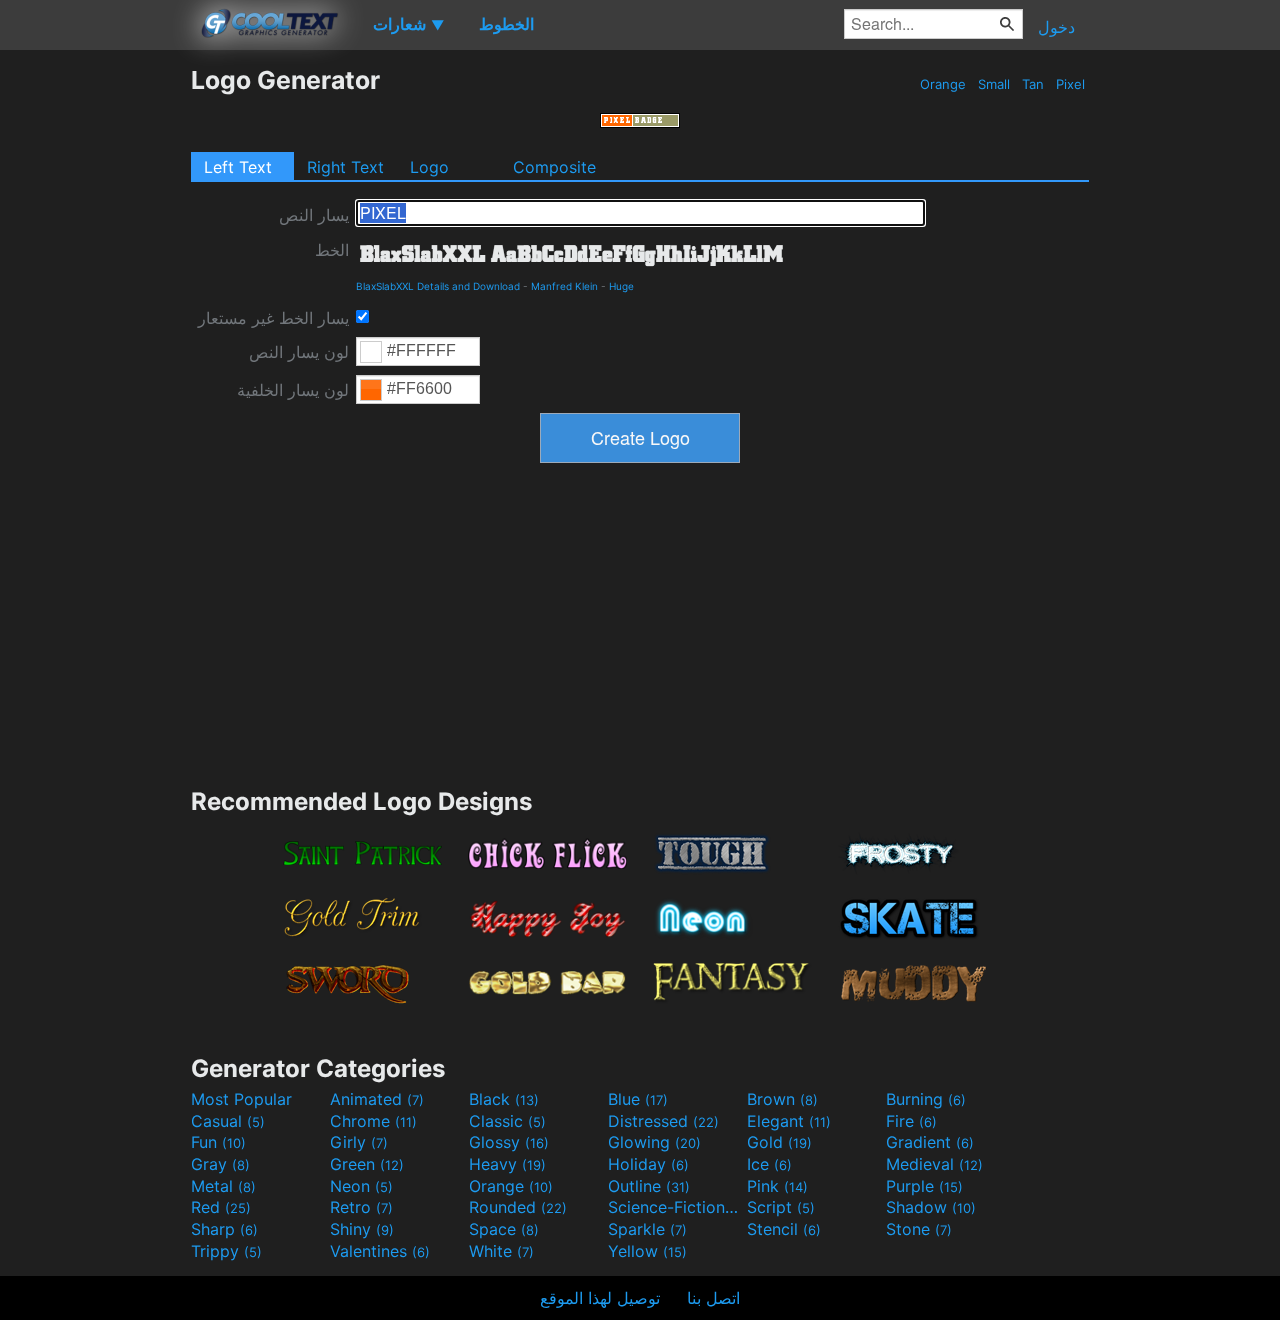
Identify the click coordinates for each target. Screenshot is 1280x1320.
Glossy (509, 1142)
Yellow (647, 1251)
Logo (429, 167)
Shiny (362, 1229)
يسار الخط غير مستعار (273, 318)
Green (367, 1164)
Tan (1033, 84)
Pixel (1070, 84)
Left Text (238, 167)
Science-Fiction (675, 1207)
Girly (359, 1142)
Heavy (507, 1164)
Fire (911, 1121)
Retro (361, 1207)
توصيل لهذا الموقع (600, 1298)
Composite (554, 167)
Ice (769, 1164)
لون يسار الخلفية (293, 390)
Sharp (224, 1229)
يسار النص (314, 215)
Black (504, 1099)
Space (504, 1229)
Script (781, 1207)
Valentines (380, 1251)
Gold (779, 1142)
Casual (228, 1121)
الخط (332, 250)
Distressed (663, 1121)
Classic (507, 1121)
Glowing (654, 1142)
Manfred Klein (564, 286)
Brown (782, 1099)
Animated (377, 1099)
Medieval (934, 1164)
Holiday (648, 1164)
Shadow (931, 1207)
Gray (220, 1164)
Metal (223, 1186)
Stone (919, 1229)
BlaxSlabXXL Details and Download (438, 286)
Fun (218, 1142)
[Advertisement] (95, 365)
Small (994, 84)
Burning (926, 1099)
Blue (638, 1099)
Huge (621, 286)
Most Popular (241, 1099)
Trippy (226, 1251)
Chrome (373, 1121)
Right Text (345, 167)
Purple (924, 1186)
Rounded (518, 1207)
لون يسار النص (299, 352)
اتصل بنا (713, 1298)
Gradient (930, 1142)
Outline (649, 1186)
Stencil (784, 1229)
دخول (1056, 27)
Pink (777, 1186)
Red (221, 1207)
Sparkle (647, 1229)
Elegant (789, 1121)
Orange (943, 84)
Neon (361, 1186)
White (501, 1251)
